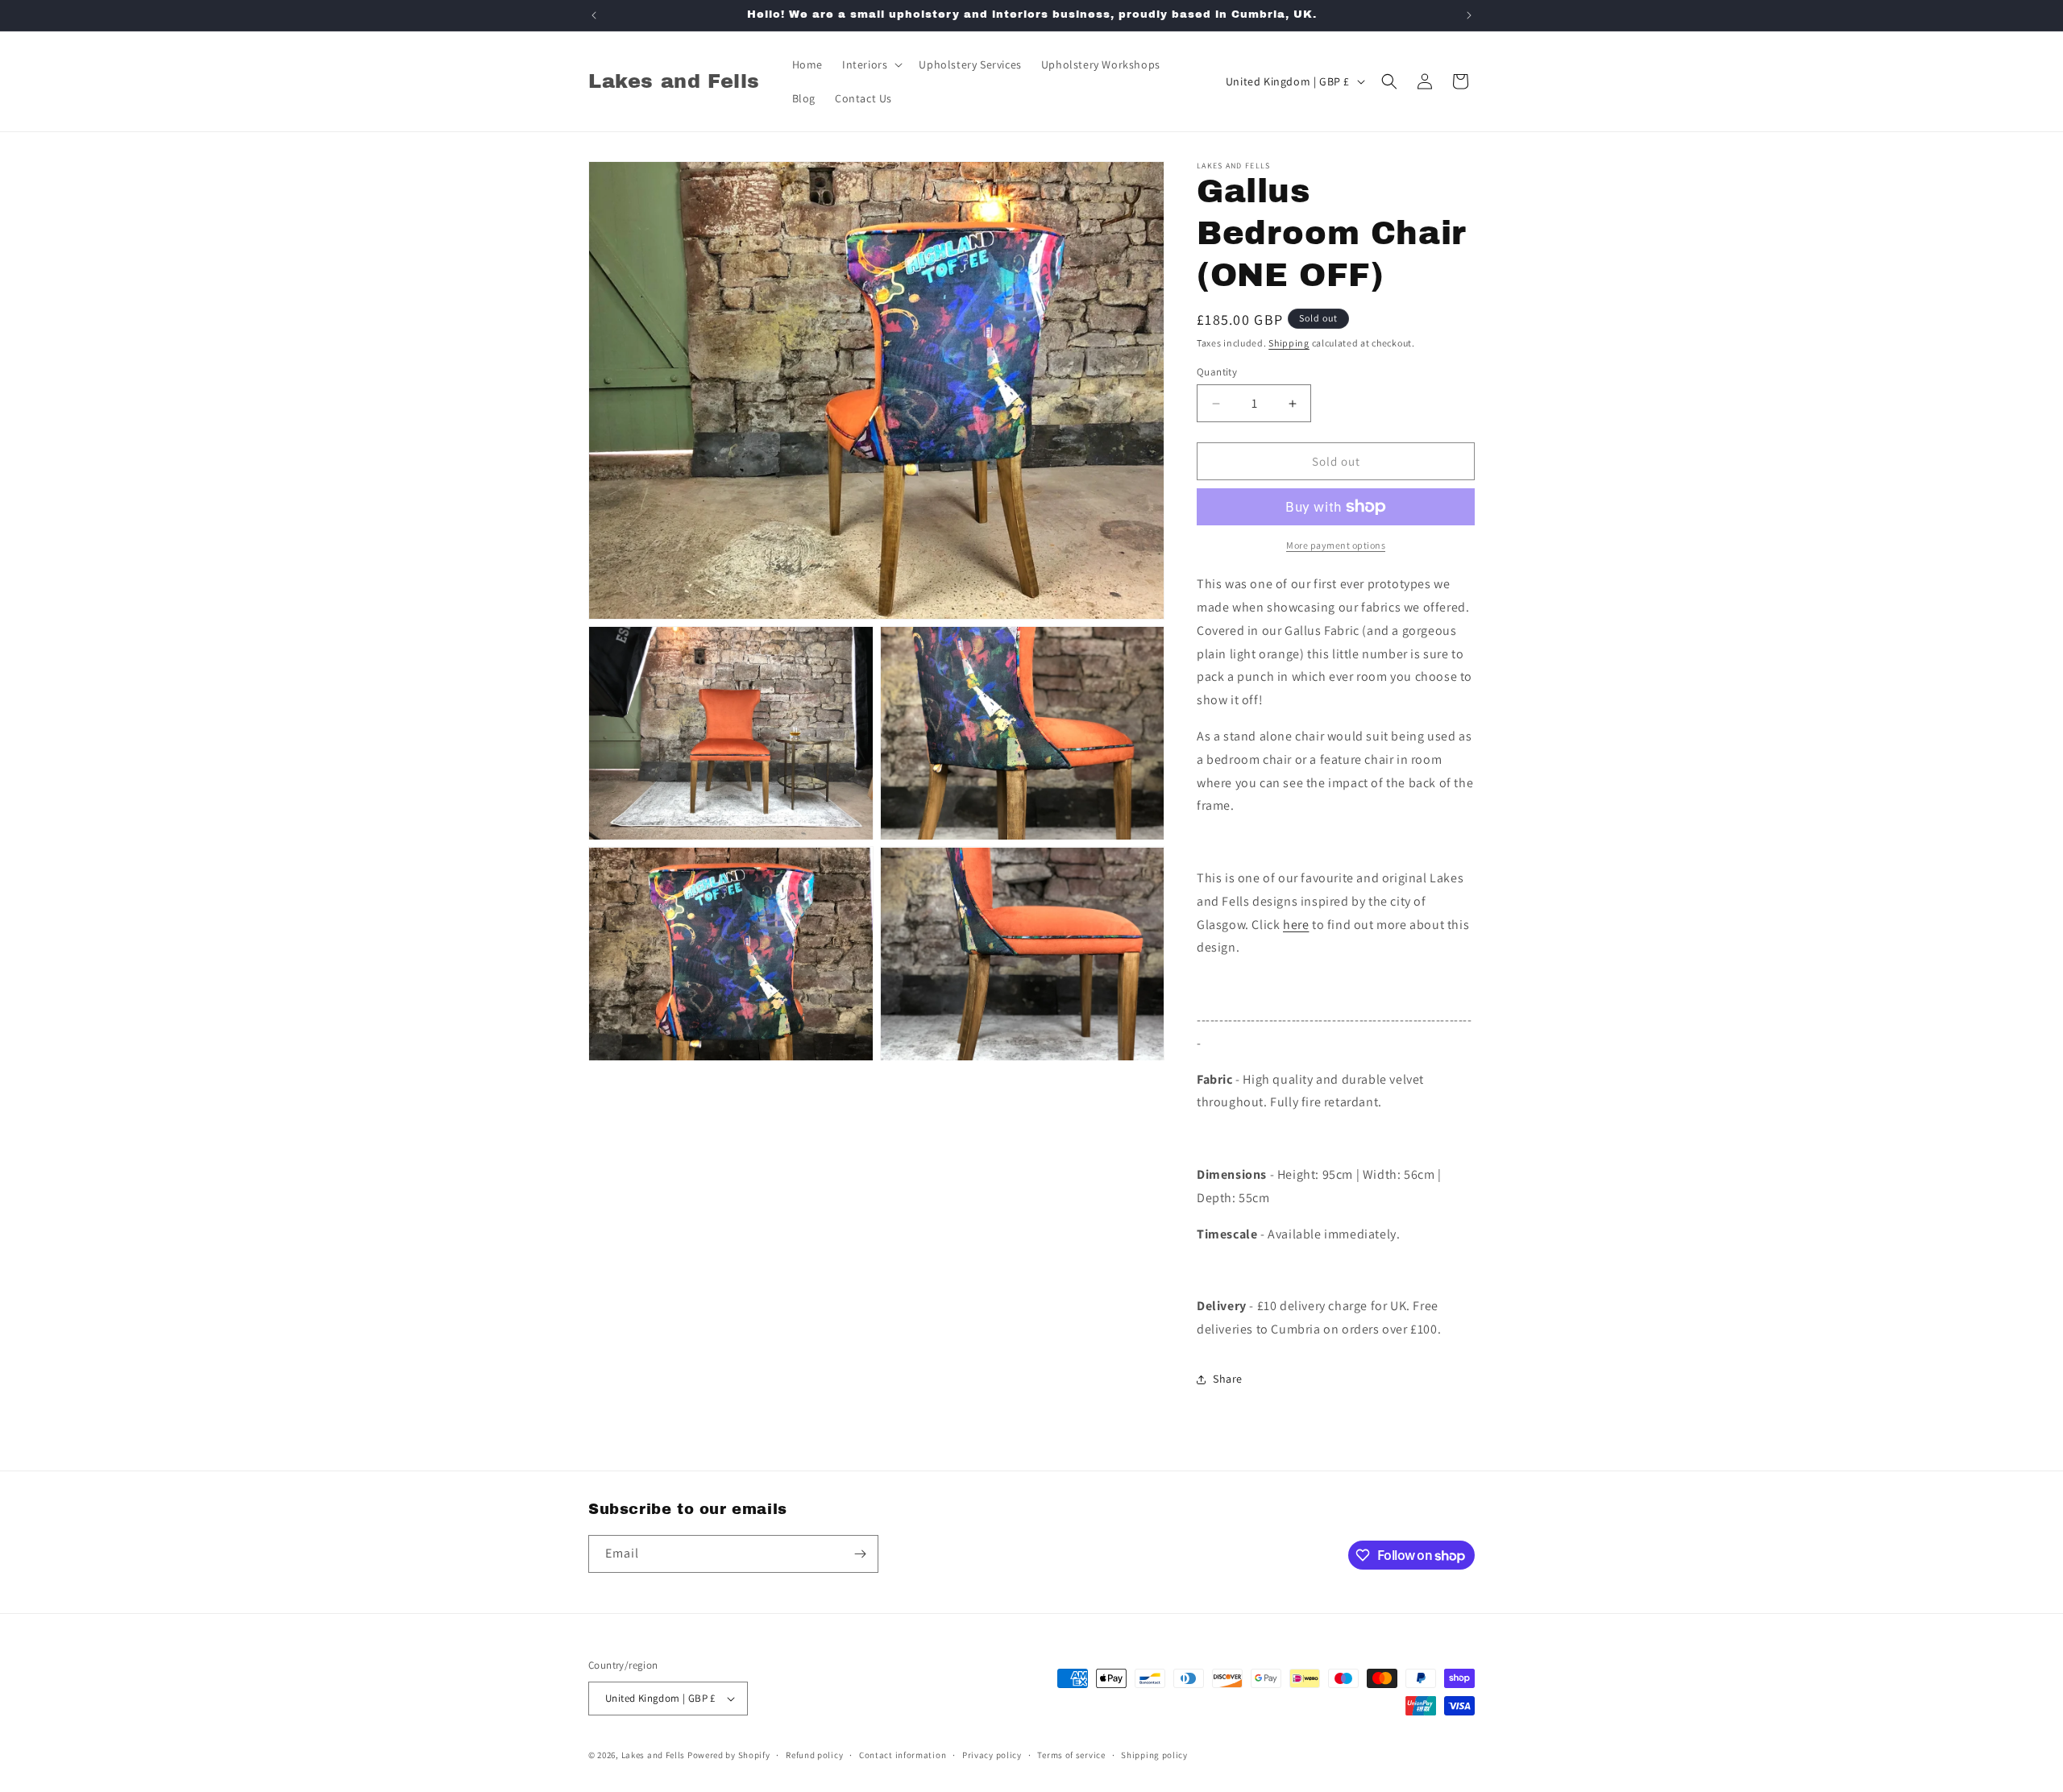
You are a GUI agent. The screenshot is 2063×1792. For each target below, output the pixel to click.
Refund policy (814, 1755)
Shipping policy (1154, 1755)
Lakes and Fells (654, 1755)
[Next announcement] (1469, 15)
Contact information (903, 1755)
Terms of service (1071, 1755)
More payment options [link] (1336, 545)
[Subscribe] (860, 1554)
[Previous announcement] (594, 15)
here (1296, 925)
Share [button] (1228, 1379)
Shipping (1289, 343)
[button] (871, 64)
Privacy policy (992, 1755)
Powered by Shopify (729, 1755)
